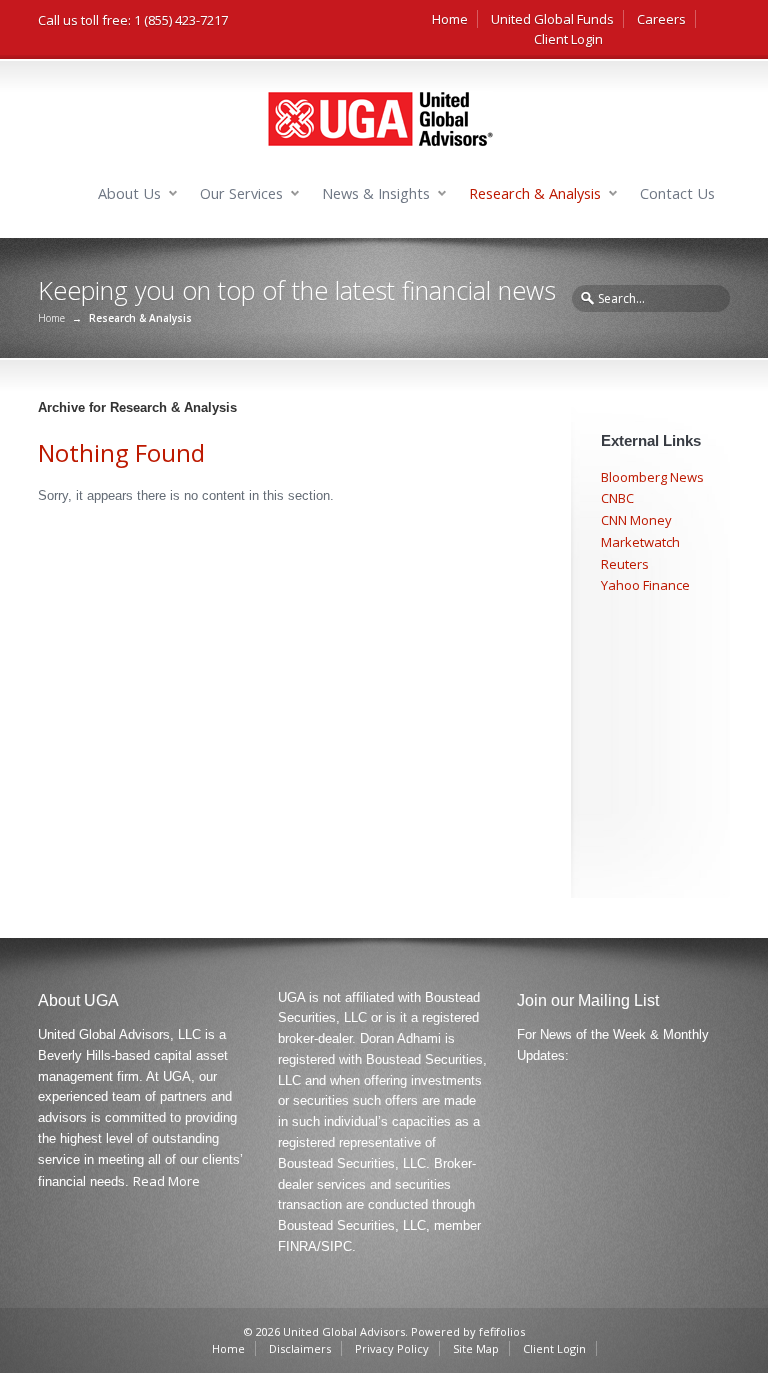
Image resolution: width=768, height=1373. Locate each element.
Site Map (476, 1348)
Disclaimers (300, 1348)
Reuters (625, 564)
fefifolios (502, 1331)
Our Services (241, 193)
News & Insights (376, 193)
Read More (166, 1181)
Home (450, 19)
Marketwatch (640, 542)
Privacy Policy (392, 1348)
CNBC (617, 498)
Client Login (568, 39)
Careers (661, 19)
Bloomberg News (652, 477)
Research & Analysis (535, 193)
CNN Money (636, 520)
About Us (129, 193)
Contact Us (677, 193)
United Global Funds (552, 19)
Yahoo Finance (645, 585)
